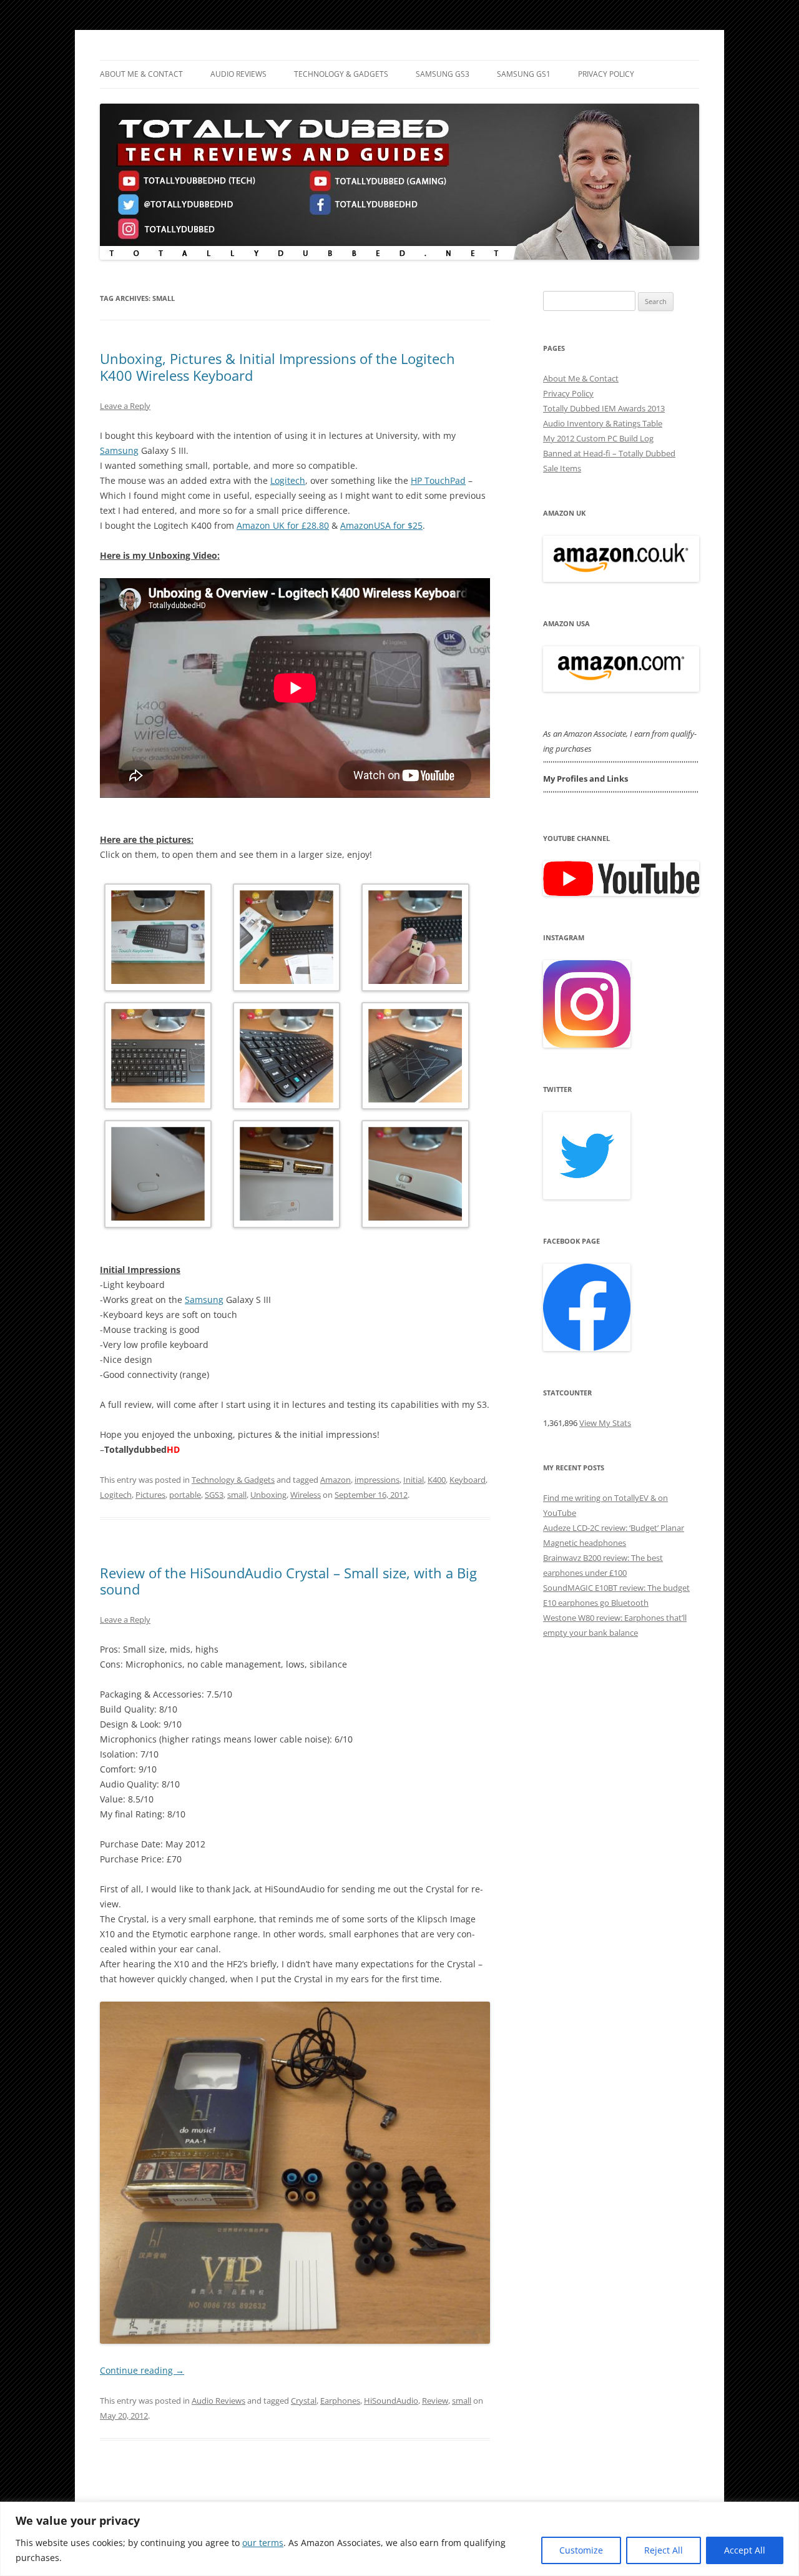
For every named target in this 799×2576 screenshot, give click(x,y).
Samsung (119, 450)
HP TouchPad (438, 480)
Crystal (304, 2401)
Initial (414, 1480)
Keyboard (468, 1480)
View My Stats (605, 1423)
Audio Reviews (238, 74)
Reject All (664, 2550)
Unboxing (268, 1495)
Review (435, 2401)
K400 (437, 1480)
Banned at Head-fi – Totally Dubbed (609, 453)
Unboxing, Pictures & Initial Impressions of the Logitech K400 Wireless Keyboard (277, 366)
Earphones (340, 2401)
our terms (263, 2543)
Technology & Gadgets (341, 74)
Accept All (745, 2550)
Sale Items (562, 468)
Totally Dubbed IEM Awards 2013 (604, 408)
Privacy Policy (606, 74)
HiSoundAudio (391, 2401)
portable (185, 1495)
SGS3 (214, 1495)
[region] (399, 2539)
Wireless (306, 1495)
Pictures (150, 1495)
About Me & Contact (141, 74)
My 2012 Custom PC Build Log (598, 438)
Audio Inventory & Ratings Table (603, 423)
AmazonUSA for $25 (381, 525)
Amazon (336, 1480)
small (237, 1495)
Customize (581, 2550)
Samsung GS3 (443, 74)
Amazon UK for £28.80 (283, 525)
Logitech (288, 480)
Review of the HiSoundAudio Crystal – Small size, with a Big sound (288, 1581)
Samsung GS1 (524, 74)
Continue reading (142, 2370)
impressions (377, 1480)
